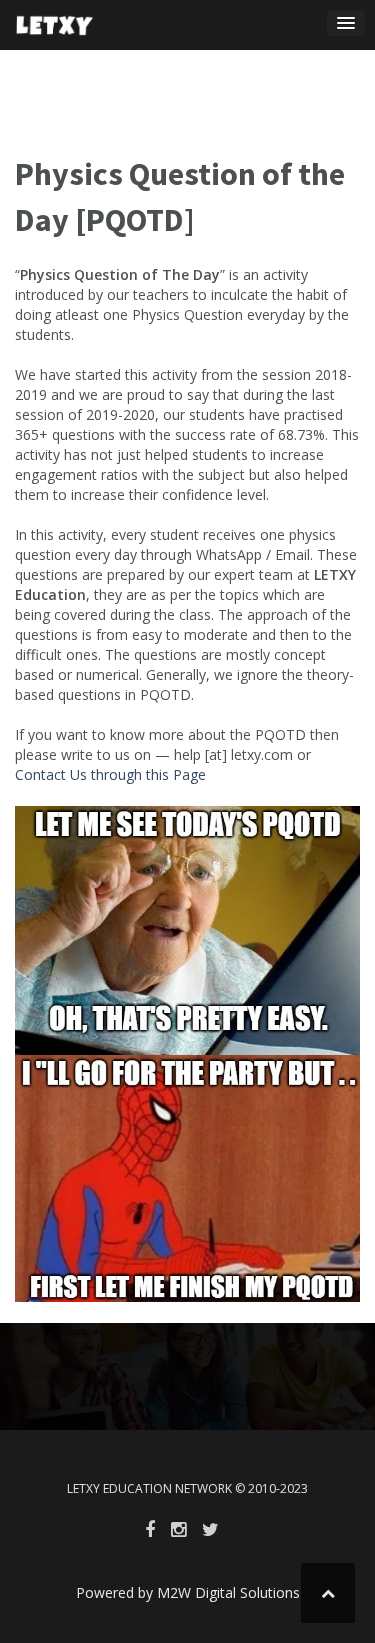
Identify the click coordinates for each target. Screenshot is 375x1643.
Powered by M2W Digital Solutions (188, 1592)
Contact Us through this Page (110, 774)
